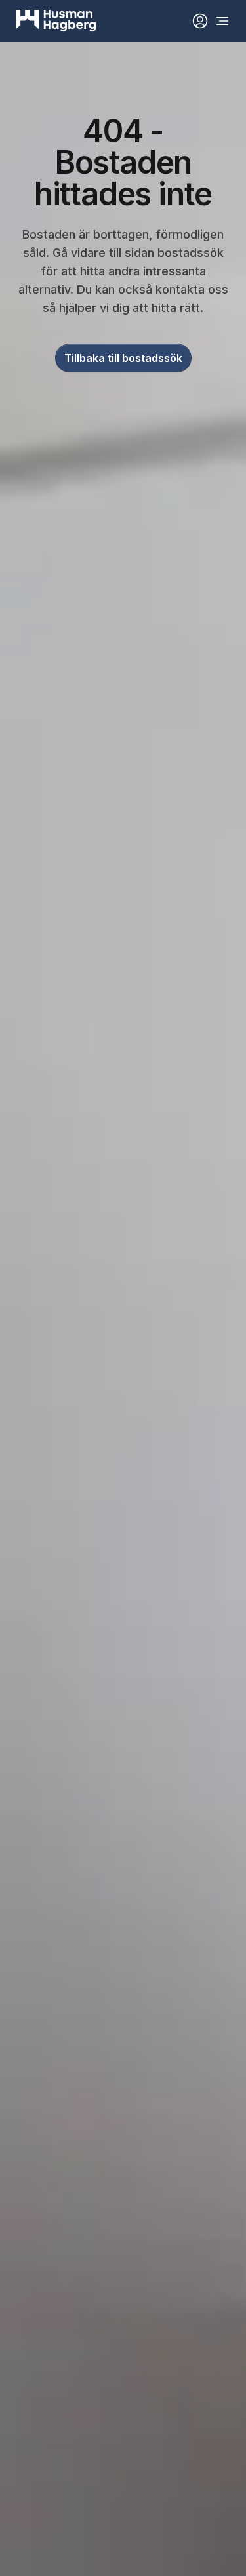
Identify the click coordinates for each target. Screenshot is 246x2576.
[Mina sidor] (200, 21)
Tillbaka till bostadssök (123, 358)
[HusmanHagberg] (56, 21)
